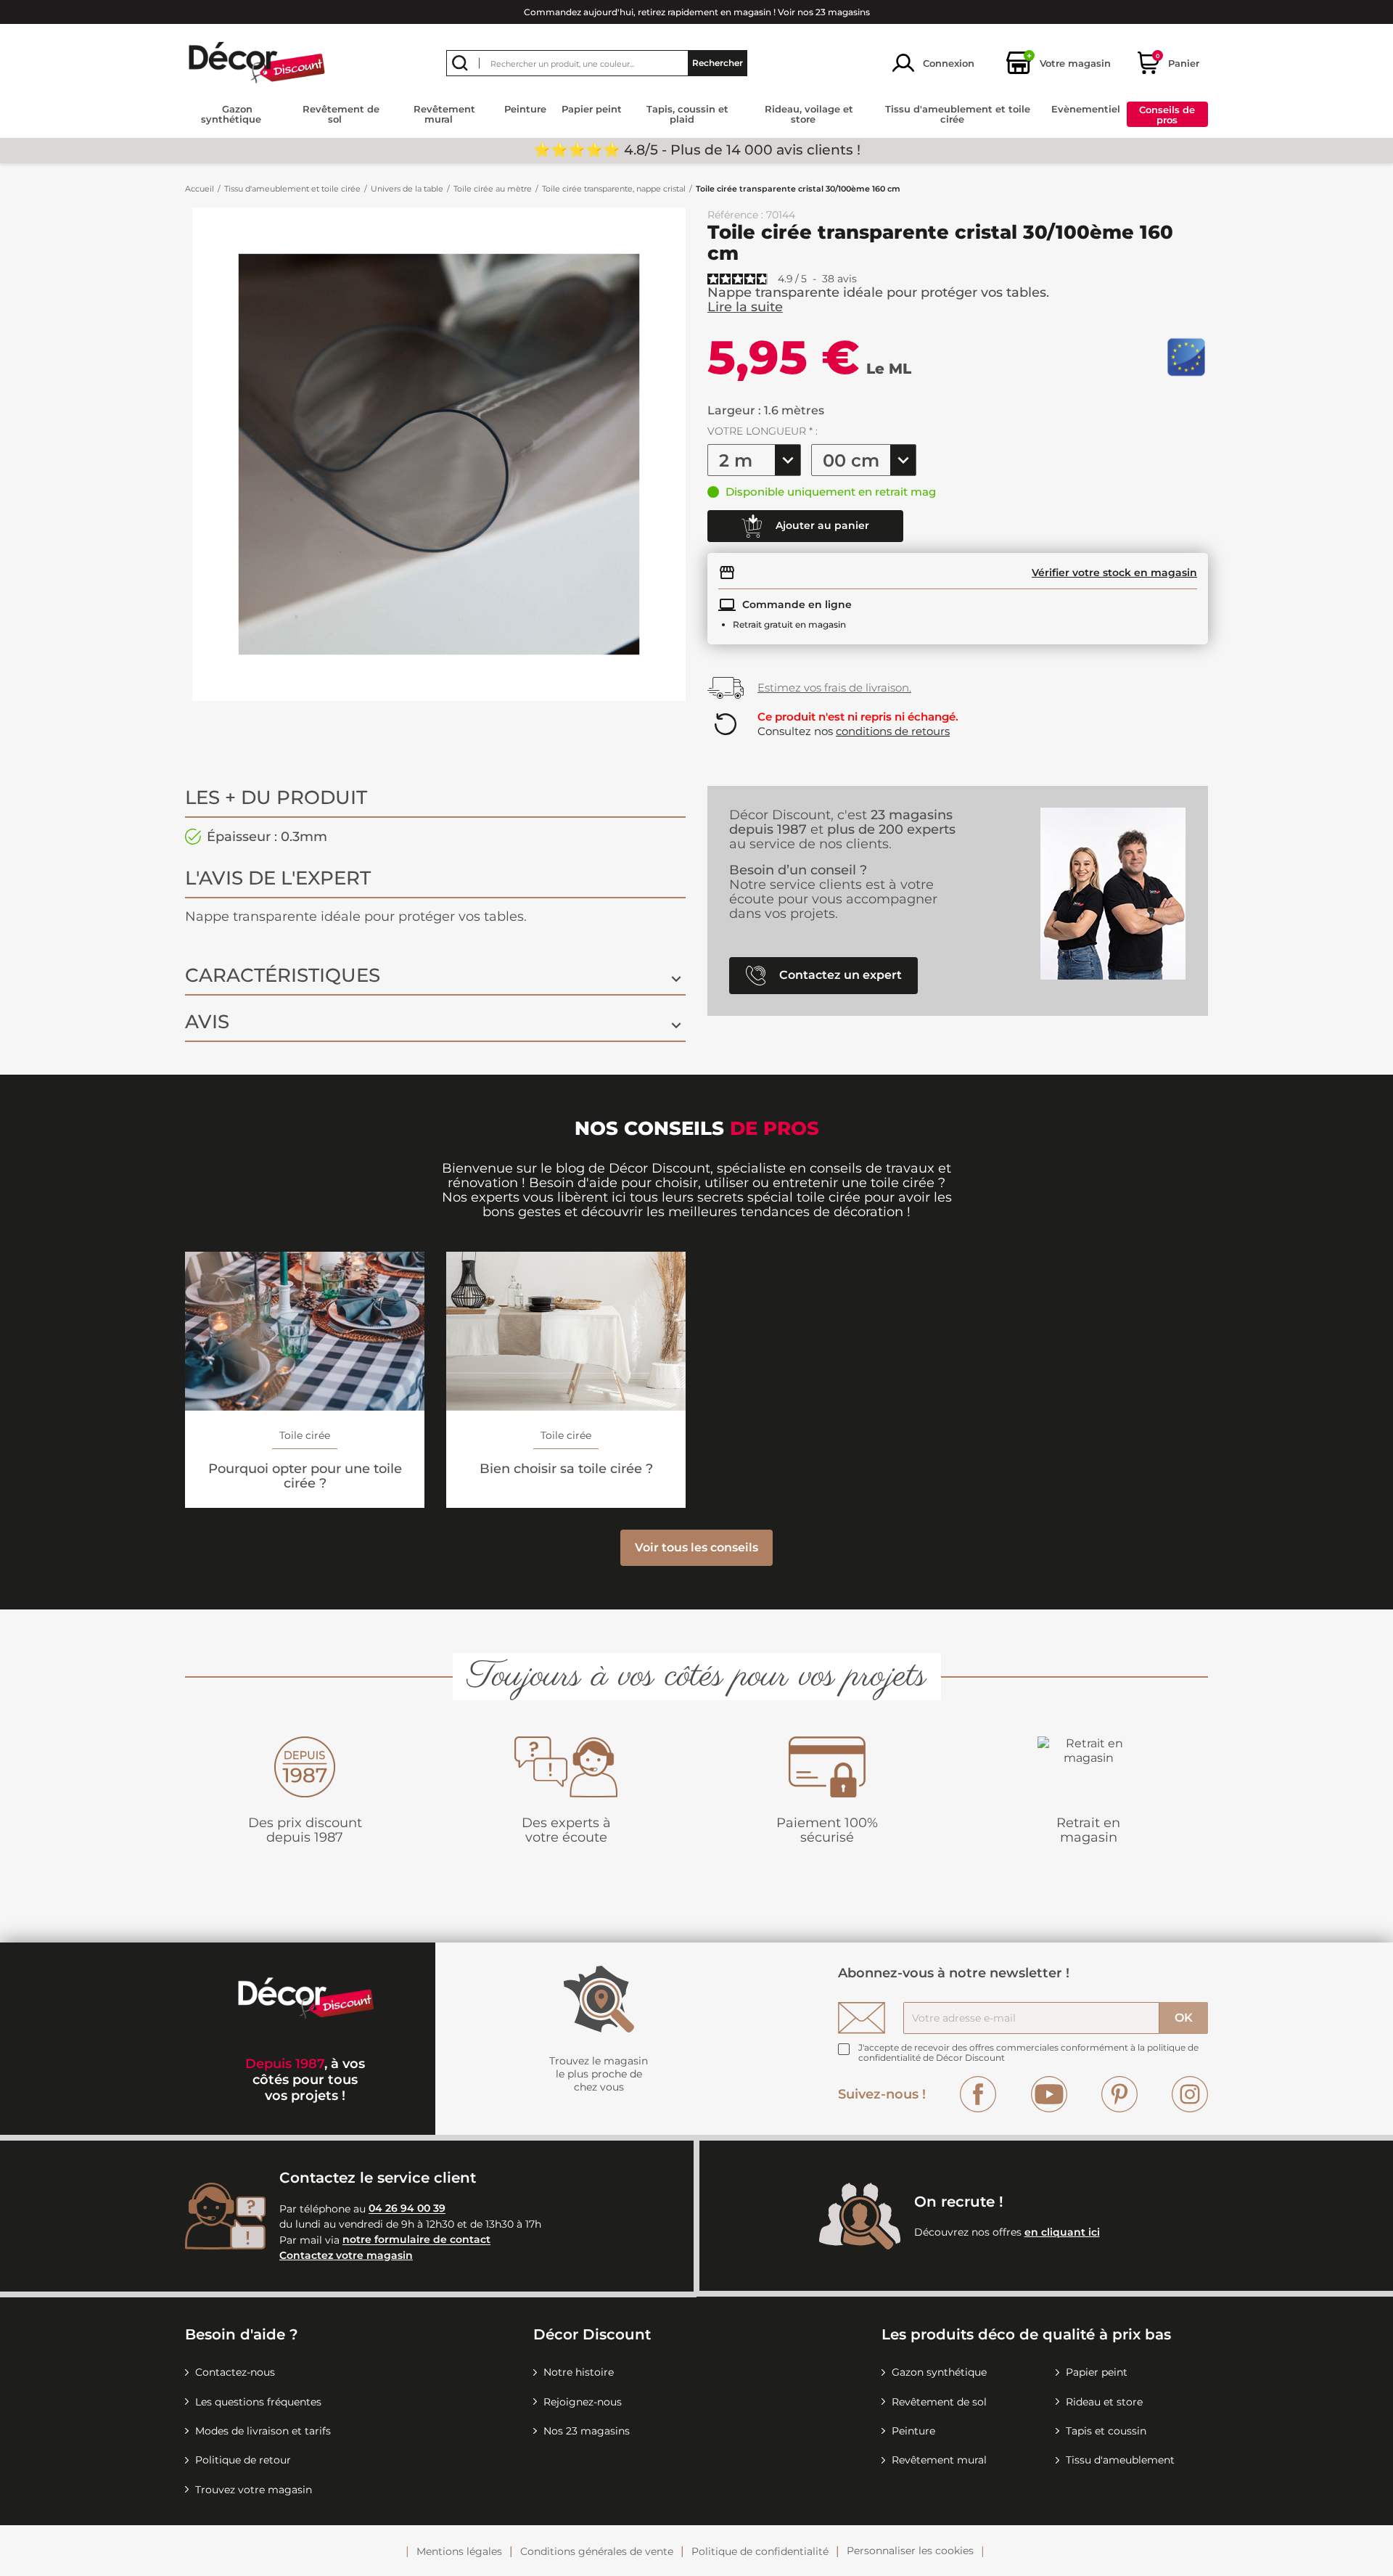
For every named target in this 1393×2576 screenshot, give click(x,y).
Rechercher (718, 63)
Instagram (1190, 2094)
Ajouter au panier (821, 525)
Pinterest (1119, 2094)
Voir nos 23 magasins (824, 12)
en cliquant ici (1062, 2232)
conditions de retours (893, 731)
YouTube (1049, 2094)
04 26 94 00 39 (407, 2209)
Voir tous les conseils (696, 1547)
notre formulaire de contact (416, 2240)
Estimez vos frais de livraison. (834, 688)
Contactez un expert (839, 975)
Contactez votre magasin (346, 2255)
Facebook (978, 2094)
